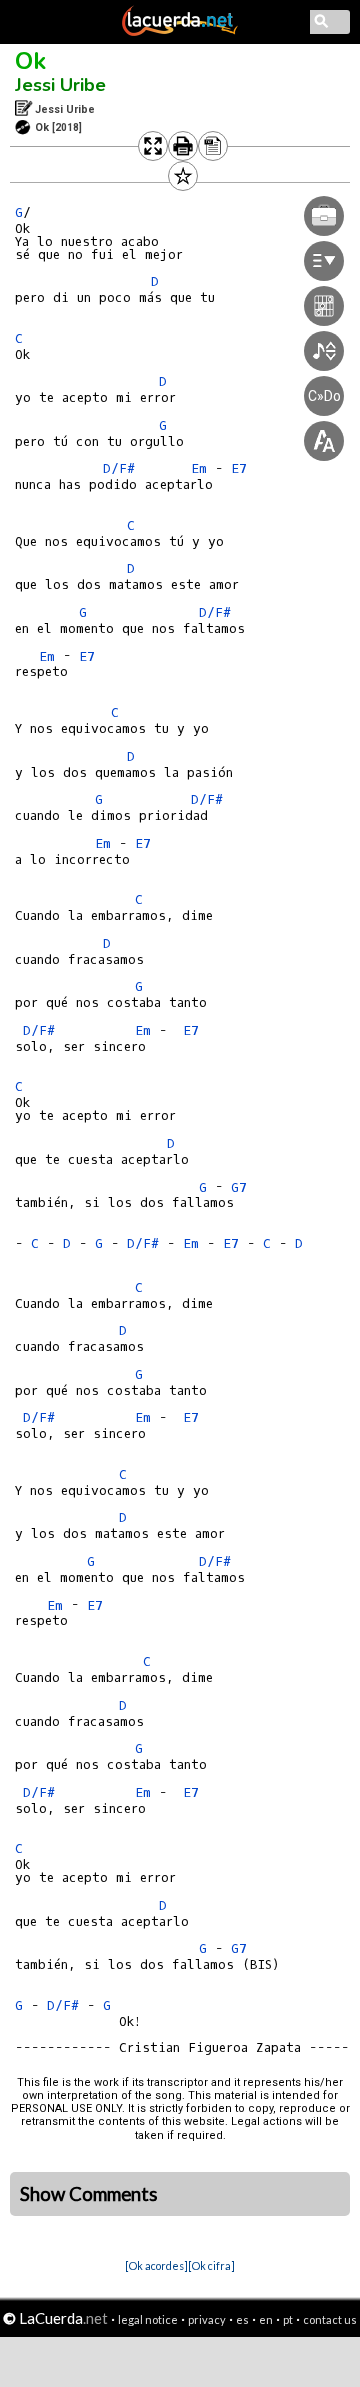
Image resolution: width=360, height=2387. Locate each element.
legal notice (148, 2319)
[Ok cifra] (211, 2265)
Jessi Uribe (60, 85)
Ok (30, 61)
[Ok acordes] (156, 2265)
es (242, 2319)
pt (288, 2319)
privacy (207, 2319)
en (266, 2319)
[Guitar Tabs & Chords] (180, 32)
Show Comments (89, 2194)
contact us (330, 2319)
